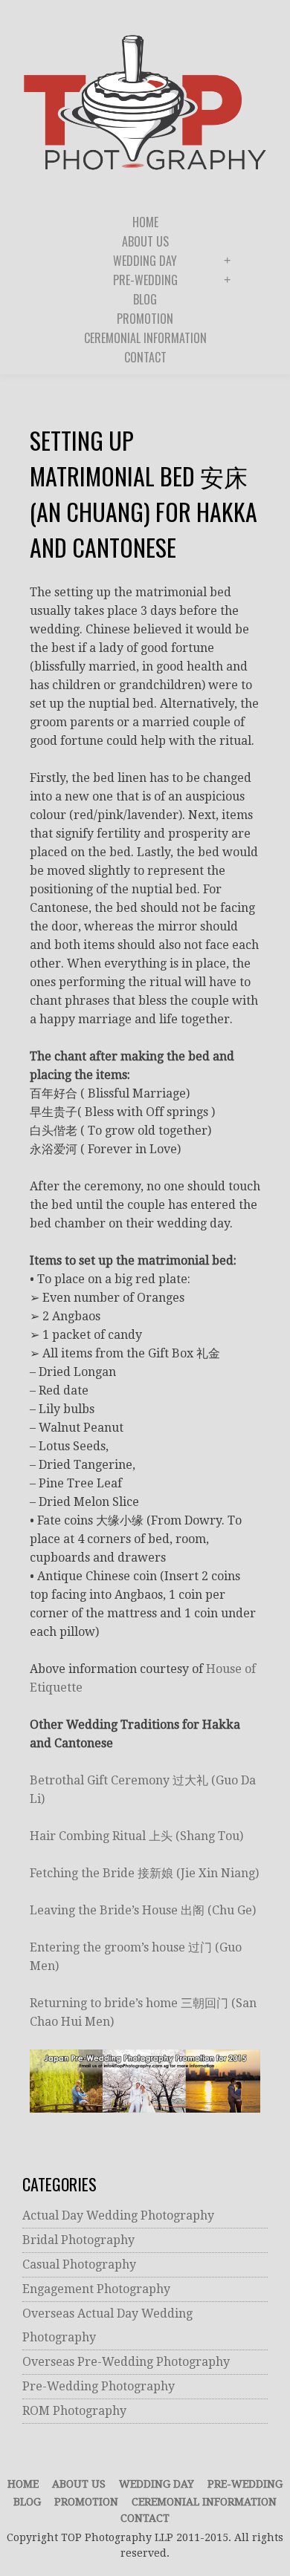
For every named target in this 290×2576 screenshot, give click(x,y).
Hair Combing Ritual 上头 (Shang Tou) (136, 1836)
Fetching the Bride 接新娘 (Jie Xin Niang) (144, 1873)
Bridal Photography (78, 2240)
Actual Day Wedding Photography (118, 2215)
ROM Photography (74, 2411)
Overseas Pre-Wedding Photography (126, 2362)
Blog (27, 2502)
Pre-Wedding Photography (99, 2386)
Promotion (86, 2502)
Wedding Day (157, 2484)
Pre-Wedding (245, 2484)
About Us (79, 2484)
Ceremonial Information (204, 2502)
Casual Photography (79, 2264)
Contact (145, 2518)
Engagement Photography (96, 2289)
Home (23, 2484)
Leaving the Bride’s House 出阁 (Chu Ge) (143, 1910)
